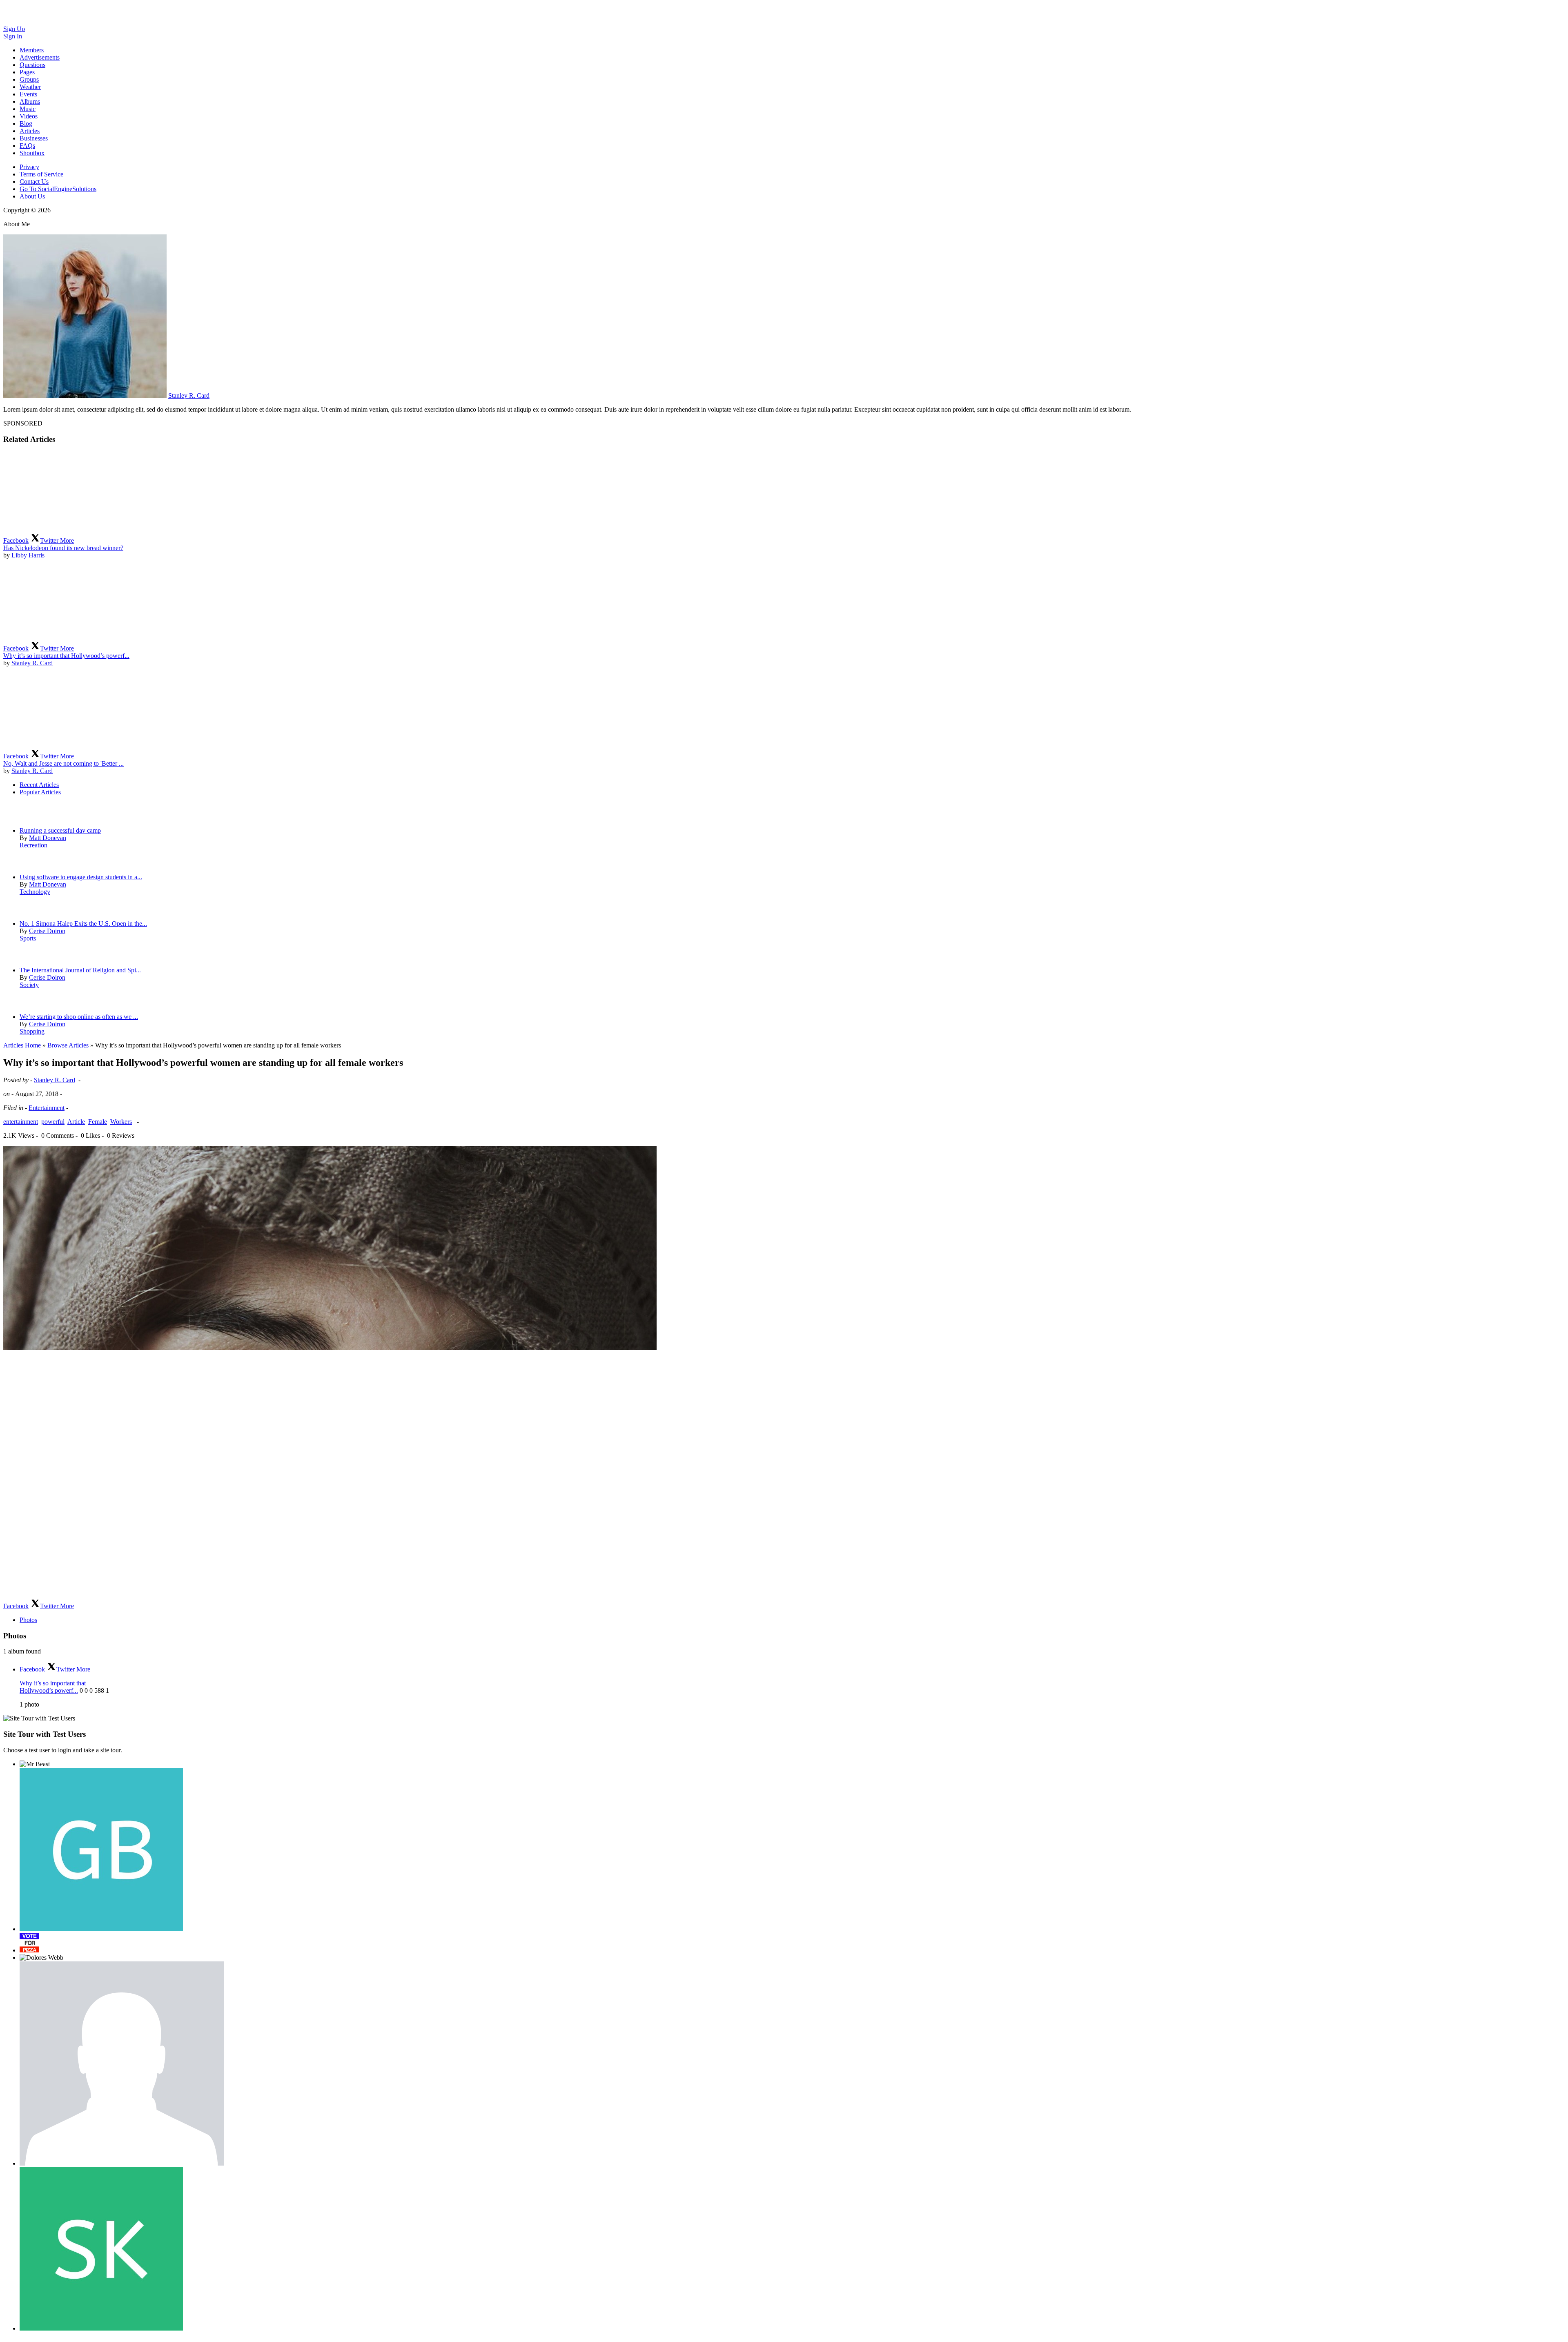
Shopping (32, 1031)
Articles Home (22, 1045)
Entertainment (47, 1108)
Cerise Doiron (47, 931)
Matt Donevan (48, 838)
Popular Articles (40, 792)
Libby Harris (28, 555)
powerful (53, 1122)
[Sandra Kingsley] (101, 2249)
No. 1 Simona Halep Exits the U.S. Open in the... (83, 924)
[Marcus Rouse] (29, 1943)
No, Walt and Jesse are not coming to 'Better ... (63, 763)
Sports (28, 938)
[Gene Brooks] (101, 1850)
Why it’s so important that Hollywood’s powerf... (66, 656)
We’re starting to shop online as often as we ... (79, 1017)
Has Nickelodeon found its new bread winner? (63, 548)
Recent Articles (39, 785)
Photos (28, 1620)
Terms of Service (41, 174)
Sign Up (14, 29)
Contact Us (34, 182)
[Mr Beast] (35, 1764)
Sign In (13, 36)
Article (76, 1122)
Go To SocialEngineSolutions (58, 189)
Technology (35, 892)
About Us (32, 196)
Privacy (29, 167)
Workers (121, 1122)
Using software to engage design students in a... (81, 877)
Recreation (33, 845)
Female (98, 1122)
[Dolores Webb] (41, 1958)
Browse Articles (68, 1045)
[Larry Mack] (122, 2063)
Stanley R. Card (189, 396)
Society (29, 985)
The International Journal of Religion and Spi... (80, 970)
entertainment (21, 1122)
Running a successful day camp (60, 830)
